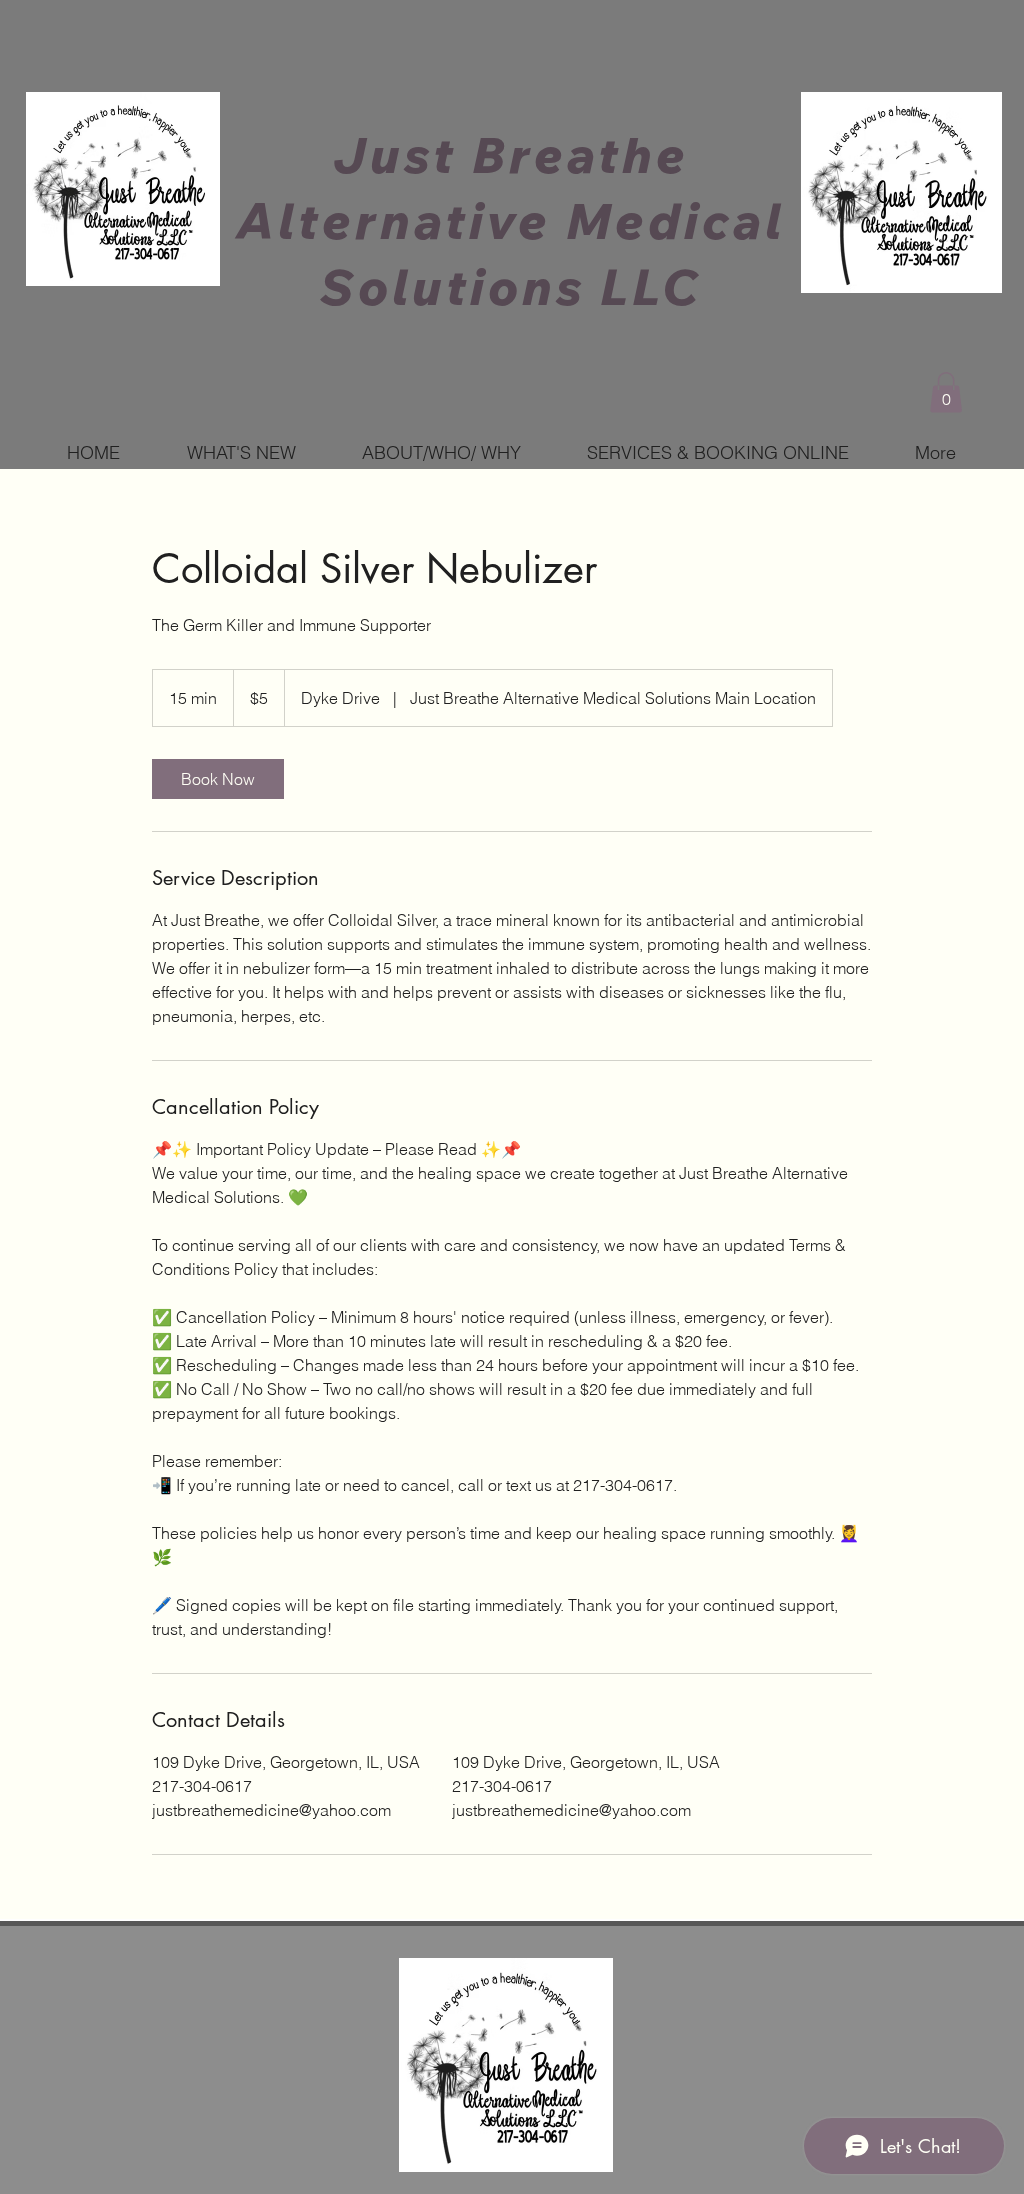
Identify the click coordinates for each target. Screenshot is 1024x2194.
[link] (218, 779)
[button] (946, 392)
